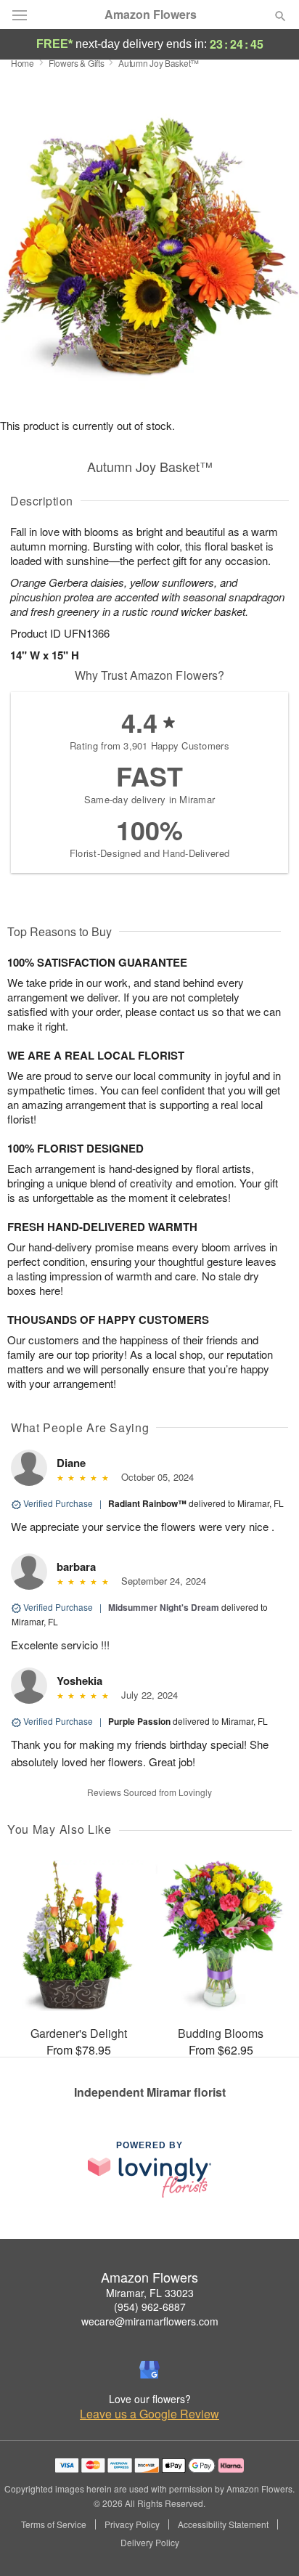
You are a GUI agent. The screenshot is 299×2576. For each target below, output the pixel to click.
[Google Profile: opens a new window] (149, 2370)
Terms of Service (54, 2524)
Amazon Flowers (151, 15)
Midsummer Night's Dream (164, 1607)
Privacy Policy (132, 2524)
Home (22, 63)
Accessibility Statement (223, 2524)
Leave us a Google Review (149, 2414)
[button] (268, 2543)
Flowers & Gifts (77, 63)
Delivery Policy (150, 2543)
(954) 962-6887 (150, 2307)
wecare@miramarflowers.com (150, 2321)
